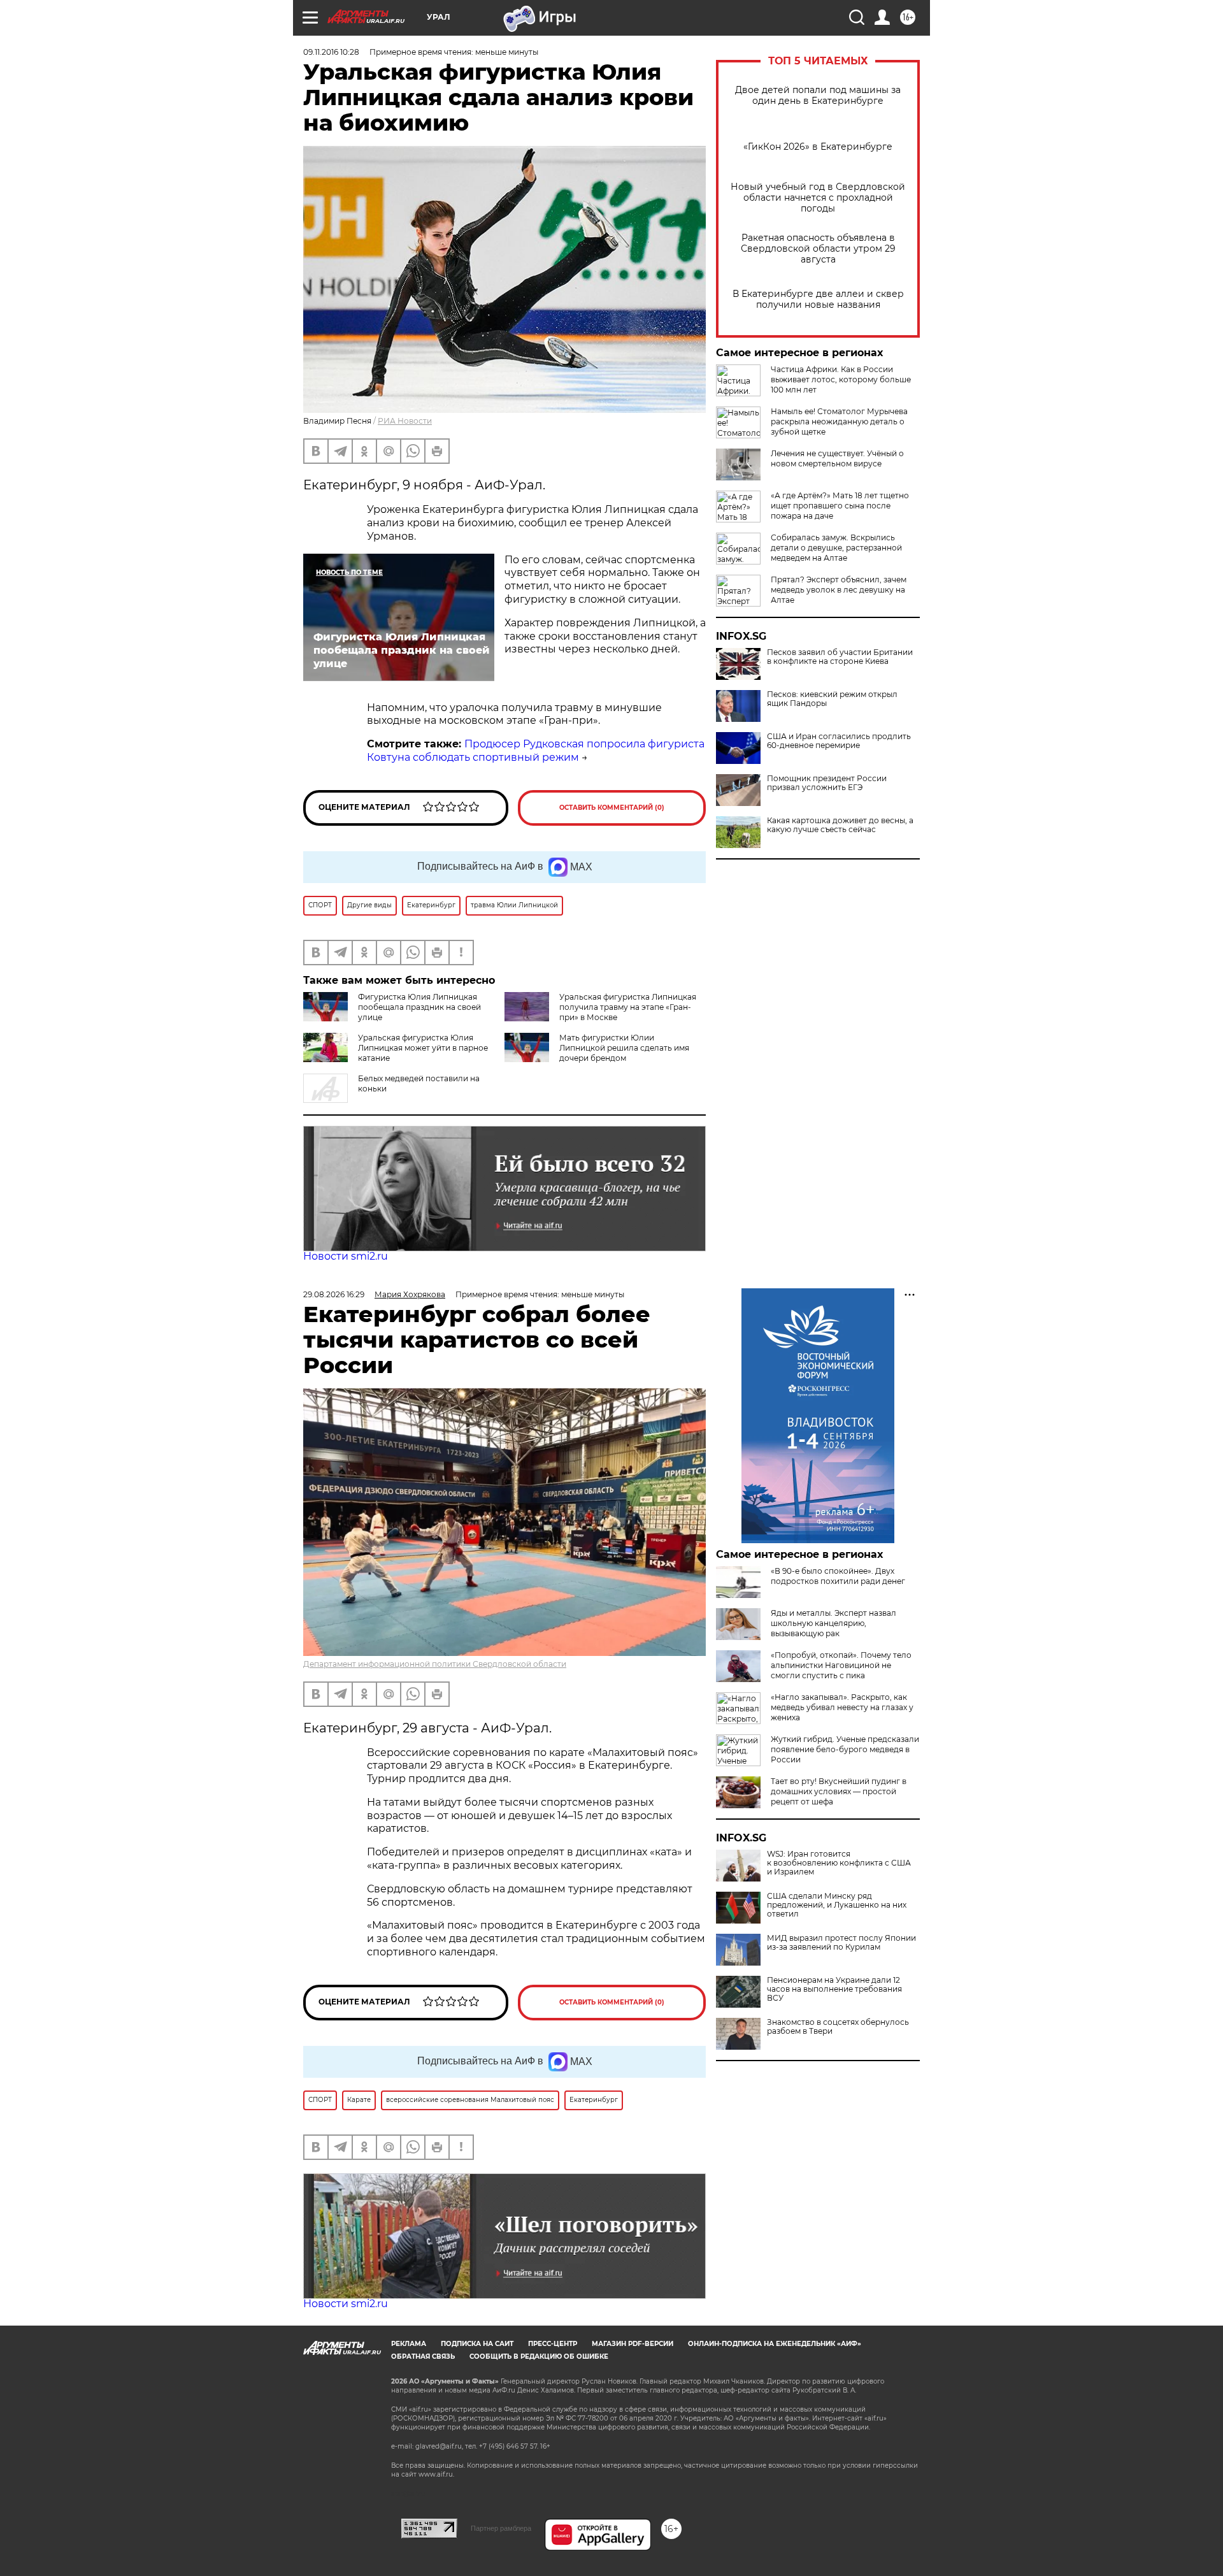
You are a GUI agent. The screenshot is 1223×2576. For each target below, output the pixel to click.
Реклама (409, 2344)
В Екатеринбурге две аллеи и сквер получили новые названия (818, 299)
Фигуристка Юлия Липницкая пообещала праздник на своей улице (419, 1007)
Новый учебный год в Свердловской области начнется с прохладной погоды (818, 198)
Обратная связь (423, 2357)
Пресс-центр (553, 2344)
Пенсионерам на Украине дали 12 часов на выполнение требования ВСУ (834, 1989)
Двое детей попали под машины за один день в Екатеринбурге (818, 96)
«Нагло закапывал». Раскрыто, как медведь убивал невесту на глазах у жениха (842, 1707)
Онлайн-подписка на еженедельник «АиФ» (775, 2344)
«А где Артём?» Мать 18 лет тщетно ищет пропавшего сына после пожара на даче (840, 506)
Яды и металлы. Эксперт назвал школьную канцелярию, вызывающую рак (833, 1623)
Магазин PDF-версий (633, 2344)
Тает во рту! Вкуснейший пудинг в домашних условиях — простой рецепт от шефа (839, 1791)
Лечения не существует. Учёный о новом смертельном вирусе (837, 458)
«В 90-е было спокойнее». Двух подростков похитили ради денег (838, 1576)
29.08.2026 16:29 (334, 1294)
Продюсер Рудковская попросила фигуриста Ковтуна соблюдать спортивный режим (536, 751)
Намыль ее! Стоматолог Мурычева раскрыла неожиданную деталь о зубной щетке (839, 421)
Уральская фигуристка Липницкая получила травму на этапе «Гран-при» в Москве (628, 1007)
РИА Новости (405, 421)
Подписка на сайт (477, 2344)
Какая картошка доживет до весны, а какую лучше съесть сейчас (840, 825)
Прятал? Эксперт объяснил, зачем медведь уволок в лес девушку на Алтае (839, 590)
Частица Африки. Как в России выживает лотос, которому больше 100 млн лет (841, 379)
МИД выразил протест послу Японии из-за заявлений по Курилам (841, 1943)
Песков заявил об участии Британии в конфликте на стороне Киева (840, 657)
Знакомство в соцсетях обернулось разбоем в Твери (838, 2027)
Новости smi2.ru (346, 1256)
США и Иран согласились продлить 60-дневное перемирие (839, 741)
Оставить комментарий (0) (612, 808)
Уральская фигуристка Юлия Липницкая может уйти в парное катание (423, 1048)
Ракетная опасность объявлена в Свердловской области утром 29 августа (818, 249)
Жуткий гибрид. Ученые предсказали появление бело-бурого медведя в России (845, 1749)
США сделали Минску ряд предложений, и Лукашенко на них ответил (837, 1905)
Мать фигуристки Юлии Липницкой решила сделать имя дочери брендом (624, 1048)
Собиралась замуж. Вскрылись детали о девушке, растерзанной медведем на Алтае (836, 548)
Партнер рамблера (501, 2528)
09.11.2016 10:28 (331, 52)
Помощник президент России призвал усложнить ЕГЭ (827, 783)
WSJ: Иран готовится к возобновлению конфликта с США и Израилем (839, 1863)
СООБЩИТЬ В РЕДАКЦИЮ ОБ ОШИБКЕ (539, 2357)
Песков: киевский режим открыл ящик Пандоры (832, 699)
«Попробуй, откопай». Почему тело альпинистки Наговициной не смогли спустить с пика (841, 1665)
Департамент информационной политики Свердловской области (435, 1664)
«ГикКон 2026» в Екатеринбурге (818, 147)
